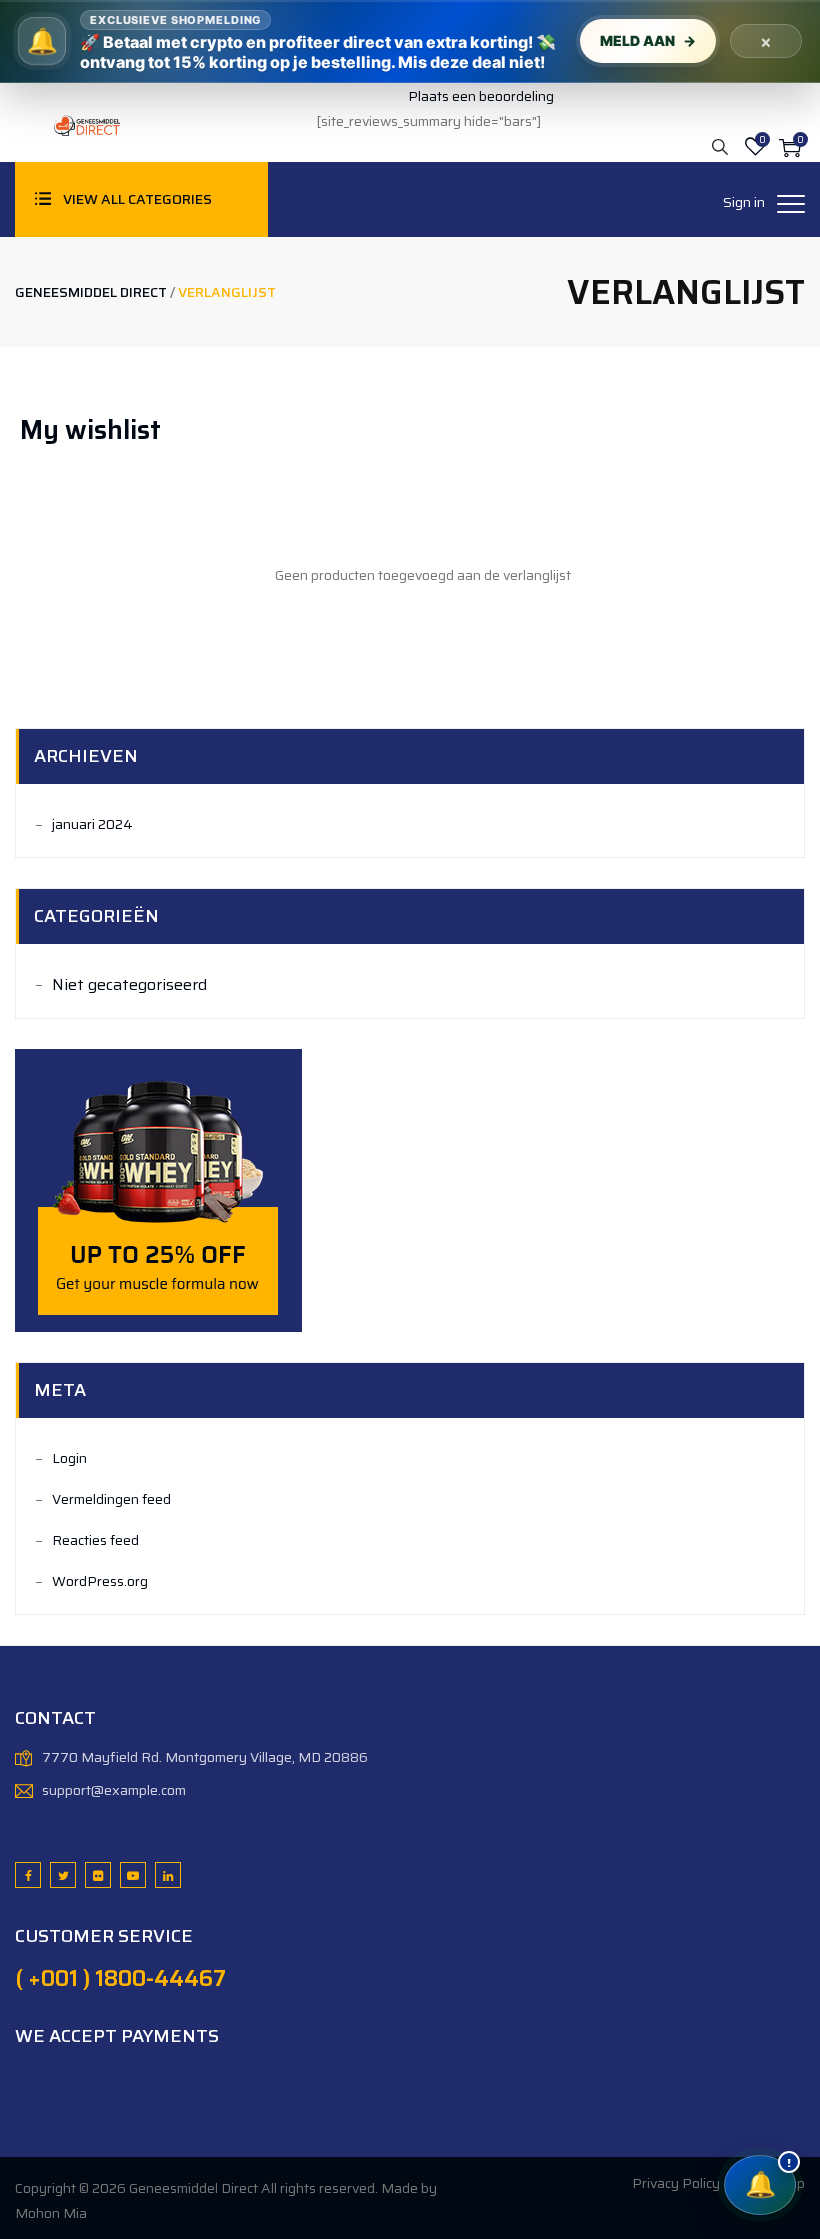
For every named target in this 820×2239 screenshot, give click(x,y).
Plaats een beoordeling (481, 96)
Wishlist (755, 147)
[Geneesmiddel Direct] (86, 124)
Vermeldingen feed (111, 1499)
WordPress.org (100, 1581)
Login (69, 1458)
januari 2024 (92, 824)
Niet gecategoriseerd (129, 984)
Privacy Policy (676, 2183)
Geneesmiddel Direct (193, 2188)
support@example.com (114, 1790)
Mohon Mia (51, 2213)
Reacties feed (95, 1540)
